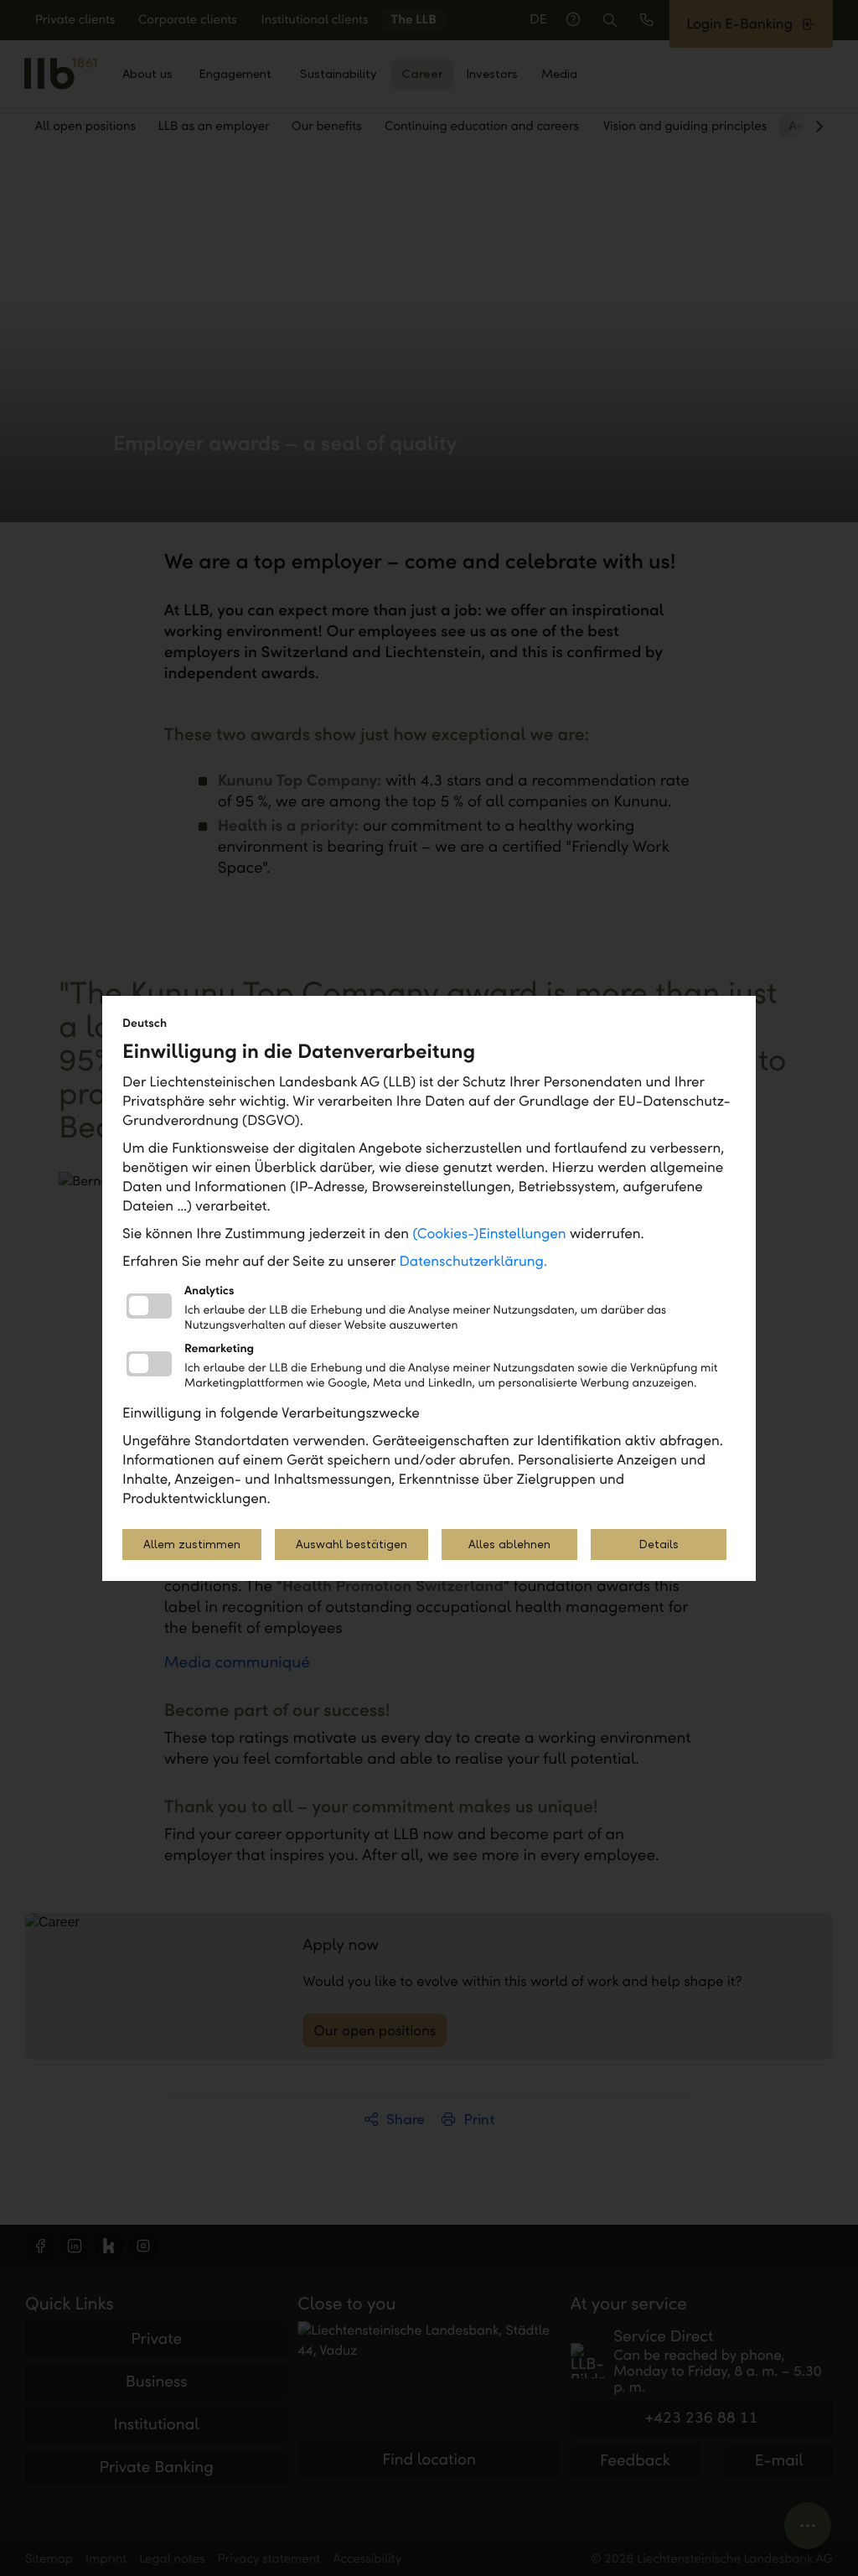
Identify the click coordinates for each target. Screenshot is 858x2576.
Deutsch (145, 1023)
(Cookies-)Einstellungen (489, 1234)
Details (659, 1545)
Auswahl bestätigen (351, 1545)
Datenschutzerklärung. (474, 1261)
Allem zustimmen (192, 1545)
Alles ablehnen (509, 1545)
